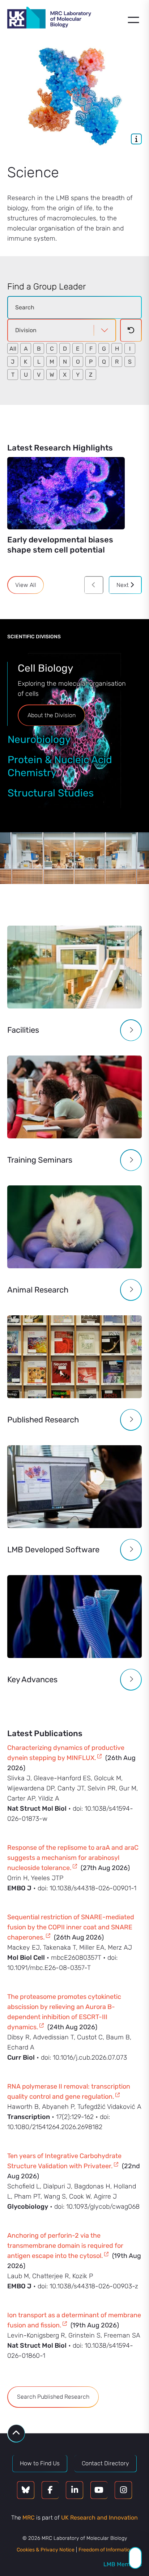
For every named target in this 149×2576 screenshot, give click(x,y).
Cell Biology (45, 668)
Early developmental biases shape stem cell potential (60, 545)
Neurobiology (39, 739)
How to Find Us (40, 2463)
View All (26, 585)
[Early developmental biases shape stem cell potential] (66, 493)
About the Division (52, 715)
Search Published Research (53, 2397)
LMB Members (123, 2564)
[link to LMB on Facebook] (50, 2490)
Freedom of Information (106, 2550)
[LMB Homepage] (49, 19)
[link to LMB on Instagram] (123, 2490)
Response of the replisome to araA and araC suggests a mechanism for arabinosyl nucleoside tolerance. (73, 1858)
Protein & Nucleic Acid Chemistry (60, 766)
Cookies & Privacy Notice (46, 2550)
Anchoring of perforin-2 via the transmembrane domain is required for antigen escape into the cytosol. (65, 2246)
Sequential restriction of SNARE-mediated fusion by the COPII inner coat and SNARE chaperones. (71, 1927)
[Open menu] (133, 20)
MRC (29, 2518)
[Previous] (94, 585)
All (13, 349)
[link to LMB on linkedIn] (74, 2490)
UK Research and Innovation (99, 2518)
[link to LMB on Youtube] (99, 2490)
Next (123, 585)
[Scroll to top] (16, 2433)
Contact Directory (105, 2463)
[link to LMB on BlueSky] (26, 2490)
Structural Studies (51, 793)
